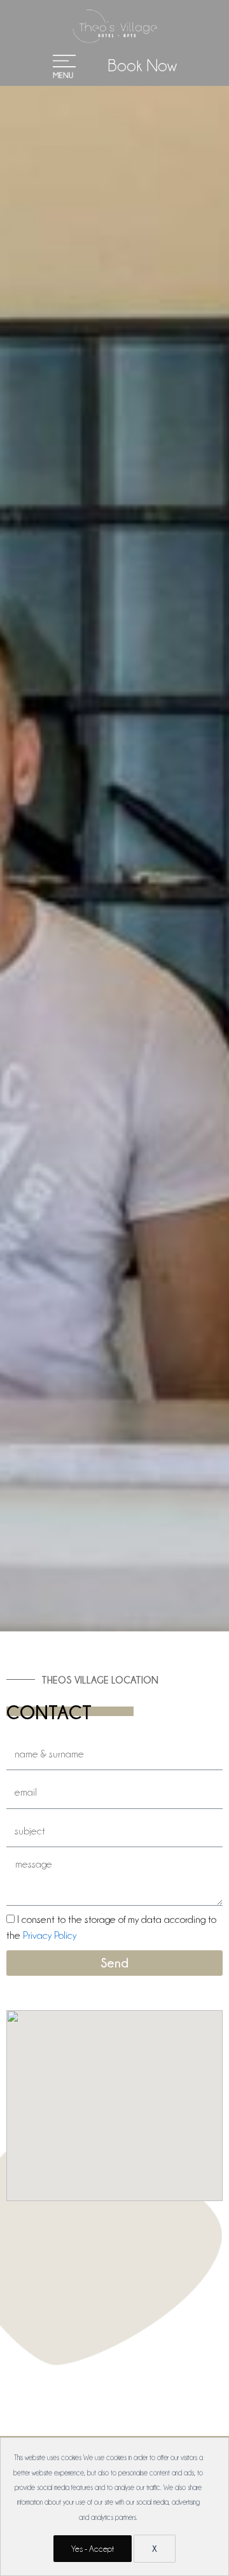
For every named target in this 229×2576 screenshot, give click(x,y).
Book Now (142, 66)
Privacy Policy (50, 1935)
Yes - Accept (93, 2549)
